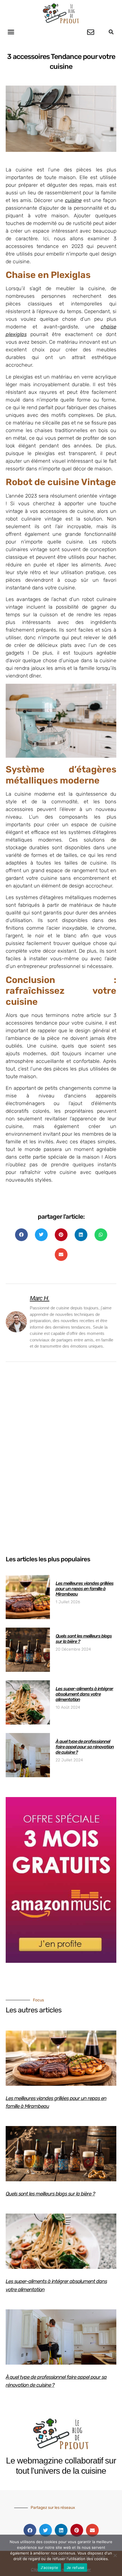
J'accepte (49, 2567)
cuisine (73, 200)
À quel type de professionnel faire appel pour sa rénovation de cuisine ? (85, 1747)
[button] (11, 32)
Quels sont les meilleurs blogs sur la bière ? (50, 2194)
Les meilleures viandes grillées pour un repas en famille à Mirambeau (85, 1589)
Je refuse (75, 2567)
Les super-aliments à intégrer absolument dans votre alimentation (84, 1694)
